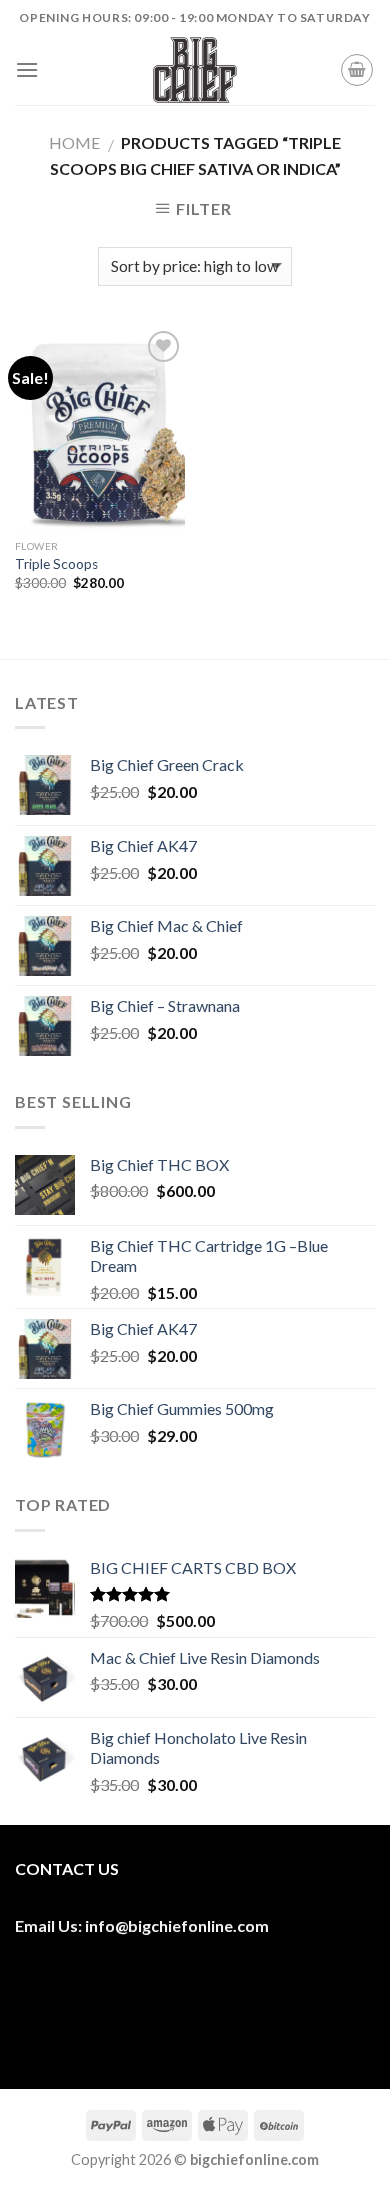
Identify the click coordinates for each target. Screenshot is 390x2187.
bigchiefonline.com (198, 1925)
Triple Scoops (56, 564)
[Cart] (357, 70)
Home (74, 142)
